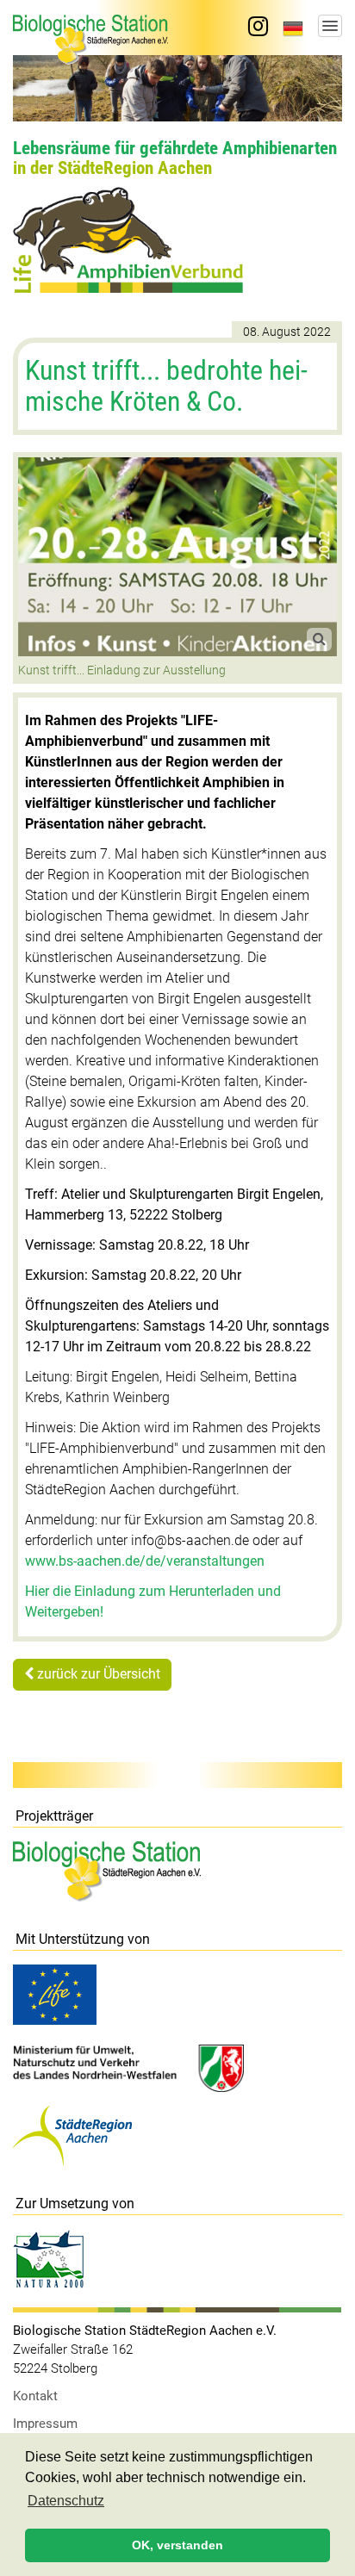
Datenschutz (66, 2501)
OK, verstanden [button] (177, 2545)
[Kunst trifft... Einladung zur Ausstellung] (177, 557)
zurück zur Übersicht (97, 1674)
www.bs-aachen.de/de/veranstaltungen (145, 1561)
